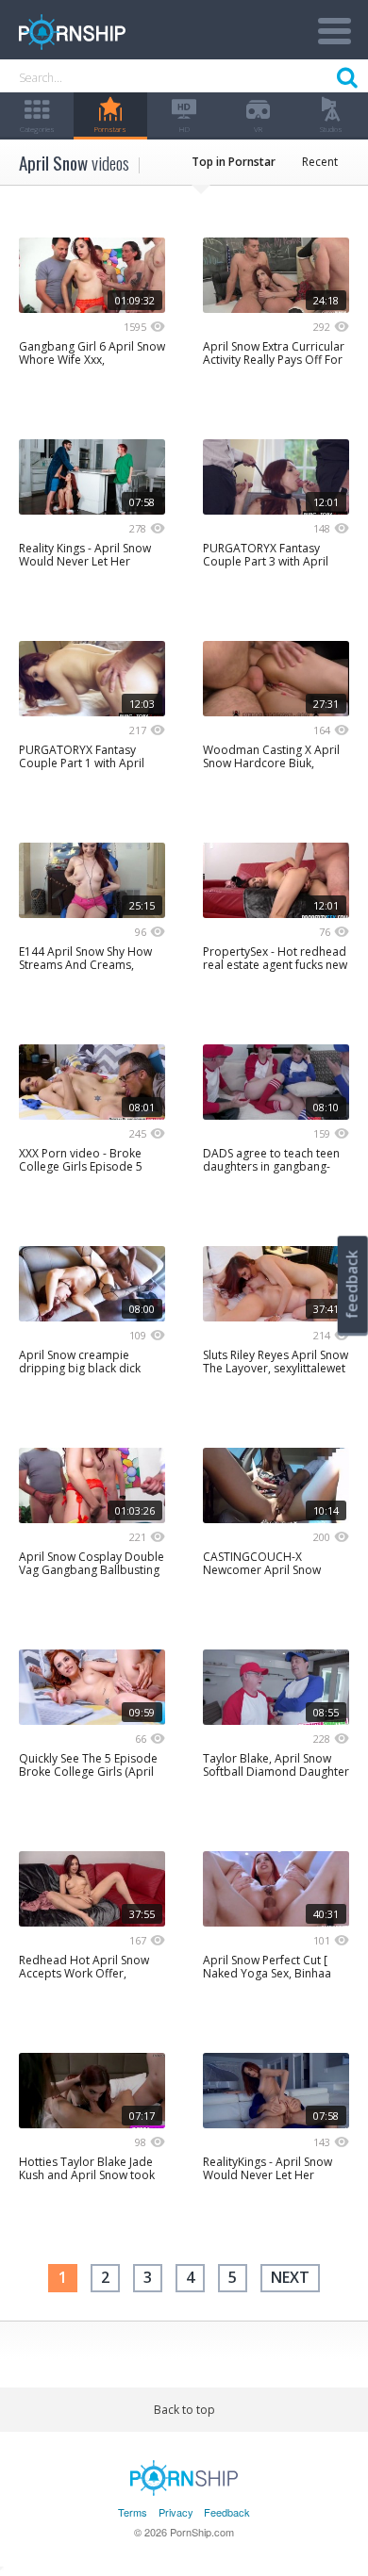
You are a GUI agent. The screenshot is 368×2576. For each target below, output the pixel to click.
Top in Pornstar (234, 162)
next (290, 2277)
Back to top (184, 2410)
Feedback (227, 2512)
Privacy (176, 2512)
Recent (320, 162)
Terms (133, 2512)
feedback (352, 1284)
